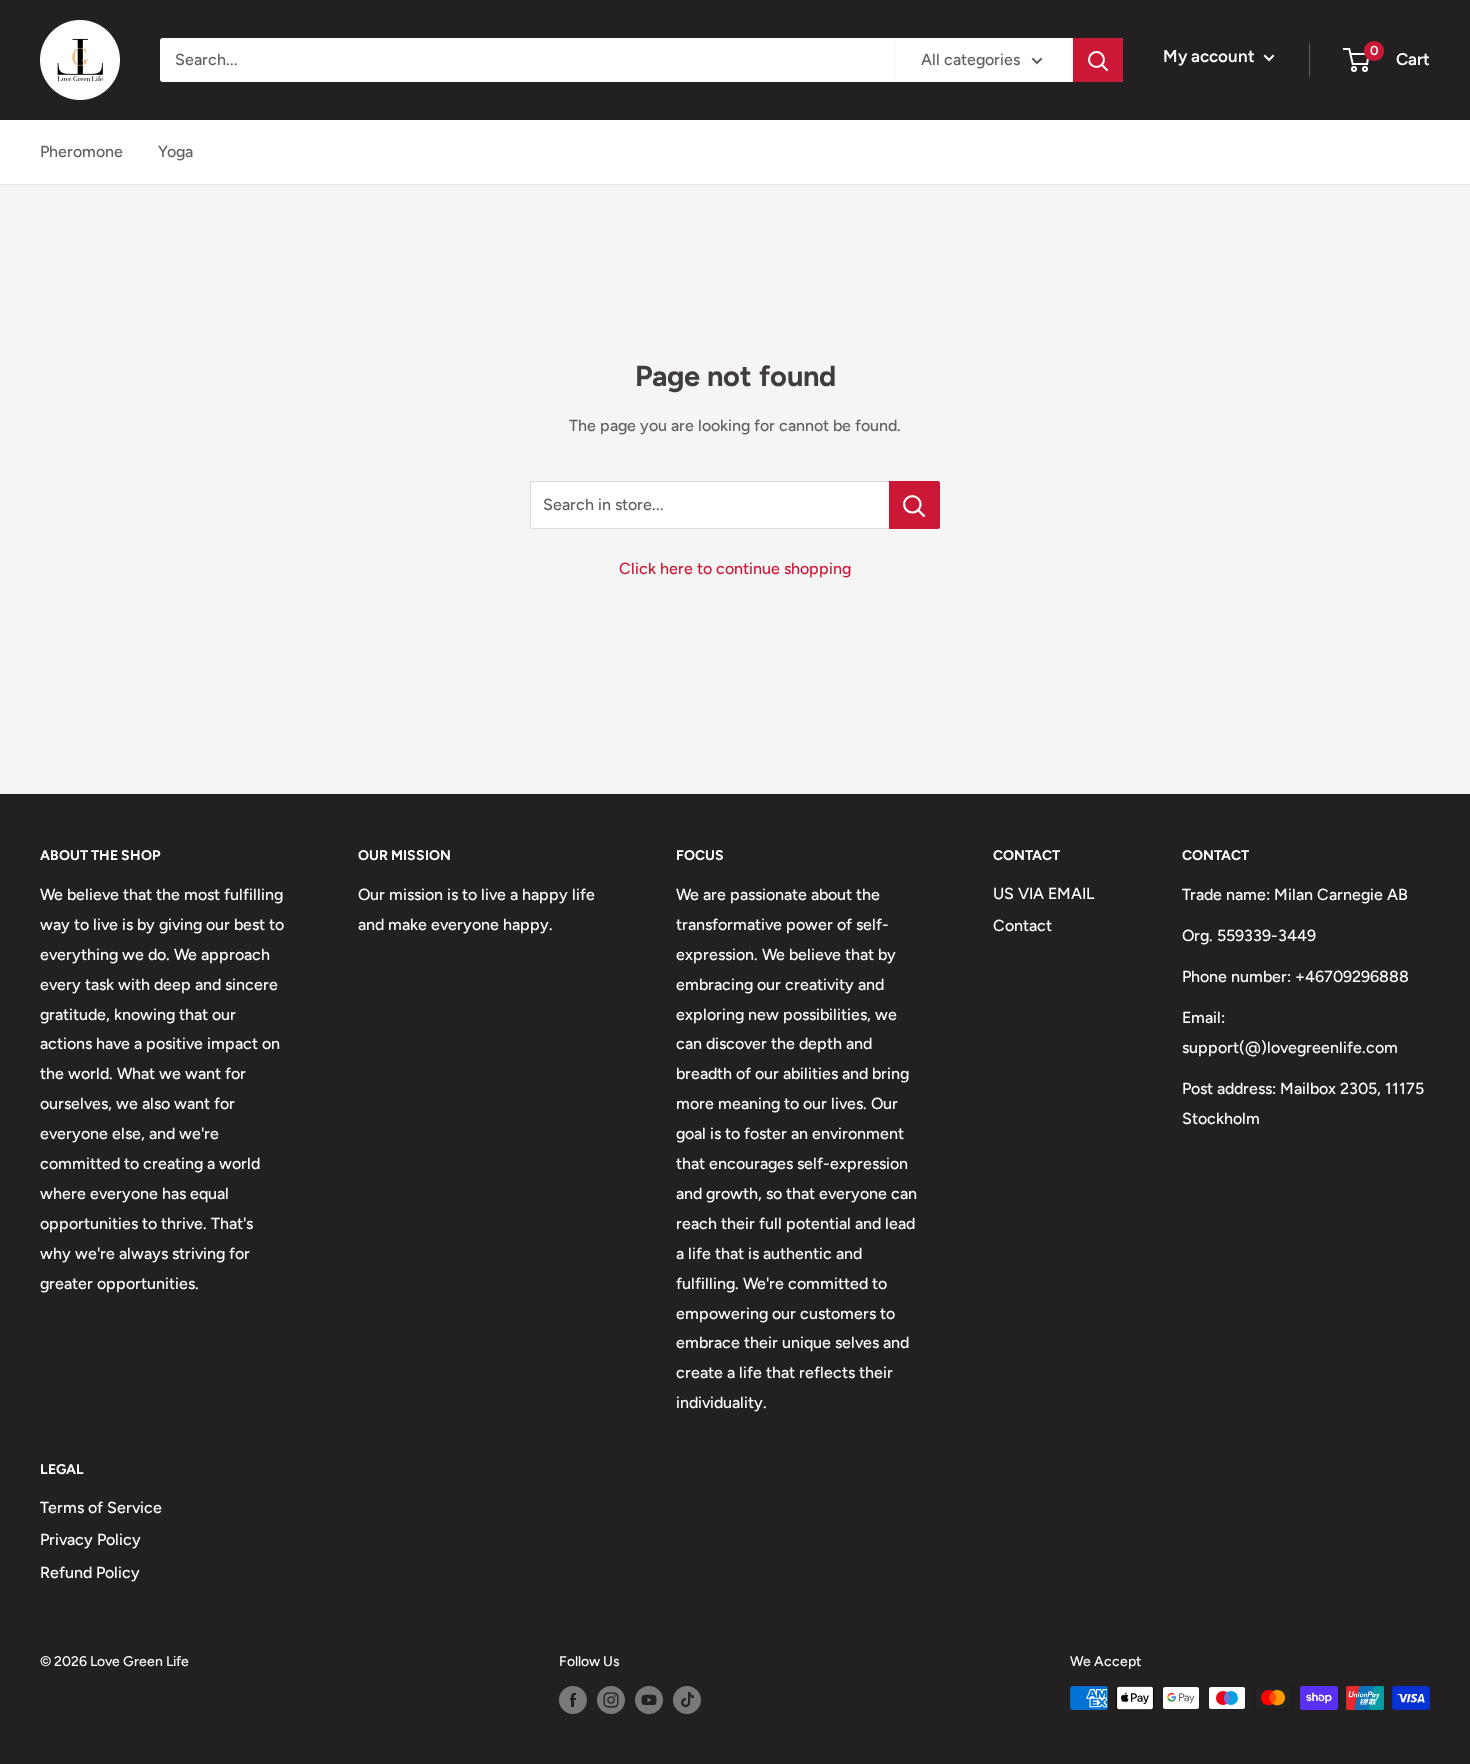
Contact (1022, 925)
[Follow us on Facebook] (573, 1700)
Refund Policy (90, 1572)
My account (1211, 56)
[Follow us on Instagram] (611, 1700)
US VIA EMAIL (1043, 893)
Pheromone (81, 151)
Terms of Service (101, 1507)
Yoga (175, 151)
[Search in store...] (914, 505)
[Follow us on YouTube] (649, 1700)
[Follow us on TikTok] (687, 1700)
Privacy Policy (90, 1539)
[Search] (1098, 60)
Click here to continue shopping (735, 568)
